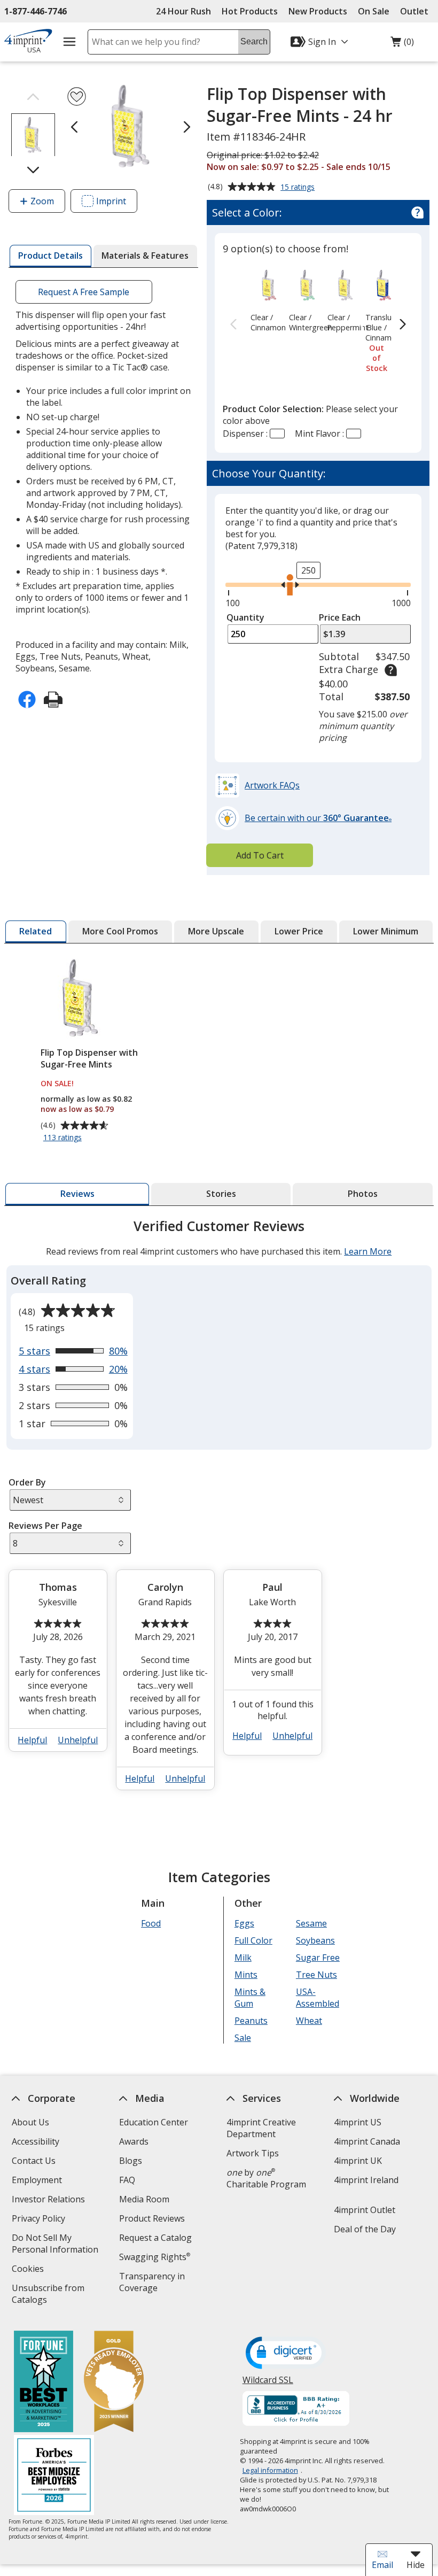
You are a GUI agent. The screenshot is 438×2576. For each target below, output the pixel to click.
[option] (262, 300)
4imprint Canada (367, 2141)
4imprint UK (358, 2161)
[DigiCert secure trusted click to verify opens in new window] (286, 2354)
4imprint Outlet (365, 2210)
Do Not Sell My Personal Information (59, 2245)
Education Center (154, 2122)
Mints (246, 1975)
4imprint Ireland (366, 2180)
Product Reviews (152, 2218)
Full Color (253, 1940)
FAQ (127, 2180)
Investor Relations (50, 2200)
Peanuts (251, 2021)
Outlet (417, 11)
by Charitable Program (266, 2178)
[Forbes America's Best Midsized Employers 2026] (54, 2476)
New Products (318, 11)
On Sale (374, 11)
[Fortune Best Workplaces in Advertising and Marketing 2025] (44, 2383)
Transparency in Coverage (154, 2283)
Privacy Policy (40, 2220)
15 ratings (299, 188)
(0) (402, 44)
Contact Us (34, 2161)
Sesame (311, 1923)
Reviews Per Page (45, 1526)
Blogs (131, 2161)
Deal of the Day (365, 2229)
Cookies (29, 2270)
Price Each (340, 617)
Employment (37, 2180)
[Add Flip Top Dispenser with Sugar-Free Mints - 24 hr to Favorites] (77, 96)
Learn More (368, 1251)
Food (151, 1923)
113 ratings (64, 1138)
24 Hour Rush (183, 11)
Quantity (245, 617)
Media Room (144, 2199)
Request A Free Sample (84, 292)
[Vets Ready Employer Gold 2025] (114, 2383)
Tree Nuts (316, 1975)
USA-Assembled (318, 1998)
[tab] (50, 256)
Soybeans (315, 1940)
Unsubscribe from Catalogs (48, 2295)
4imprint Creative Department (261, 2128)
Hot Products (250, 11)
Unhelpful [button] (78, 1740)
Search (254, 41)
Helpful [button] (33, 1740)
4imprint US (358, 2122)
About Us (30, 2122)
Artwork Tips (253, 2153)
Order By (27, 1482)
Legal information (270, 2470)
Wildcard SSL (268, 2384)
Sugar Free (318, 1958)
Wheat (309, 2021)
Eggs (244, 1923)
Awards (134, 2141)
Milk (243, 1958)
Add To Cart (260, 855)
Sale (243, 2038)
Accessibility (36, 2141)
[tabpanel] (219, 1509)
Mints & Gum (250, 1998)
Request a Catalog (155, 2238)
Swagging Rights (155, 2257)
